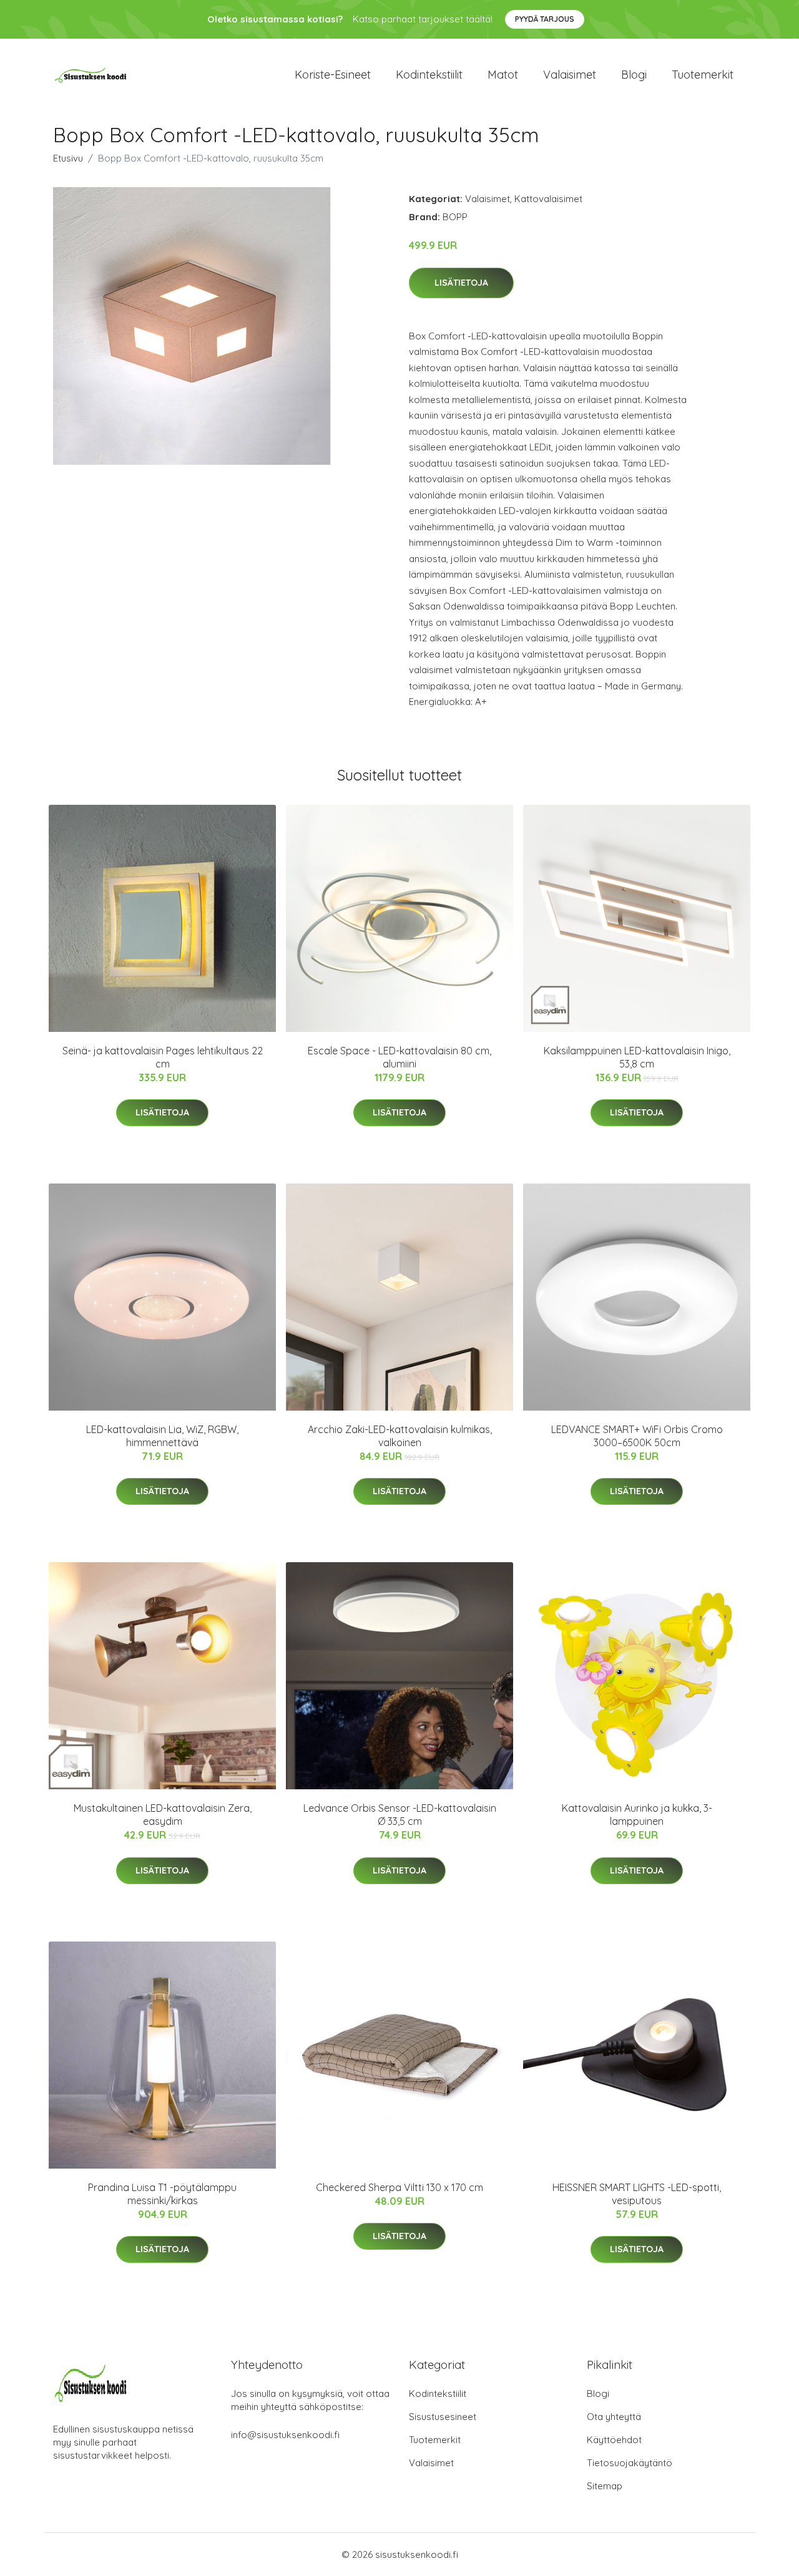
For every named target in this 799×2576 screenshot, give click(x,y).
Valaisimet (570, 75)
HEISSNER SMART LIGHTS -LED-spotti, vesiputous (637, 2194)
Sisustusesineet (443, 2417)
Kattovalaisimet (548, 199)
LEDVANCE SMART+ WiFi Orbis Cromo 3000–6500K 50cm (637, 1436)
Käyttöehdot (614, 2440)
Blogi (634, 75)
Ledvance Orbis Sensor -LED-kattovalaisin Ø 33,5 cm (400, 1815)
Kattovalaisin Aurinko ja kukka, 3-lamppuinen (637, 1815)
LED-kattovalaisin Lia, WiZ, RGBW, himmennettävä (162, 1436)
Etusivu (68, 158)
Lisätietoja (461, 283)
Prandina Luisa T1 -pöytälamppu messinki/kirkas (162, 2194)
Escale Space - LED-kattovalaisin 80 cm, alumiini (399, 1057)
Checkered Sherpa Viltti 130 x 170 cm (399, 2187)
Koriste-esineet (333, 75)
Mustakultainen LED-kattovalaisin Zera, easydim (163, 1815)
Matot (503, 75)
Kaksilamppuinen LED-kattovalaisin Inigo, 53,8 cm (637, 1057)
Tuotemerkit (703, 75)
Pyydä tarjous (545, 19)
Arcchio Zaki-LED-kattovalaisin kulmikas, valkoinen (400, 1436)
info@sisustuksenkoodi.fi (285, 2435)
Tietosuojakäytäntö (630, 2463)
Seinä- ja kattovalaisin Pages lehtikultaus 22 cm (163, 1057)
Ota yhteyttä (614, 2417)
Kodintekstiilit (429, 75)
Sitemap (605, 2486)
